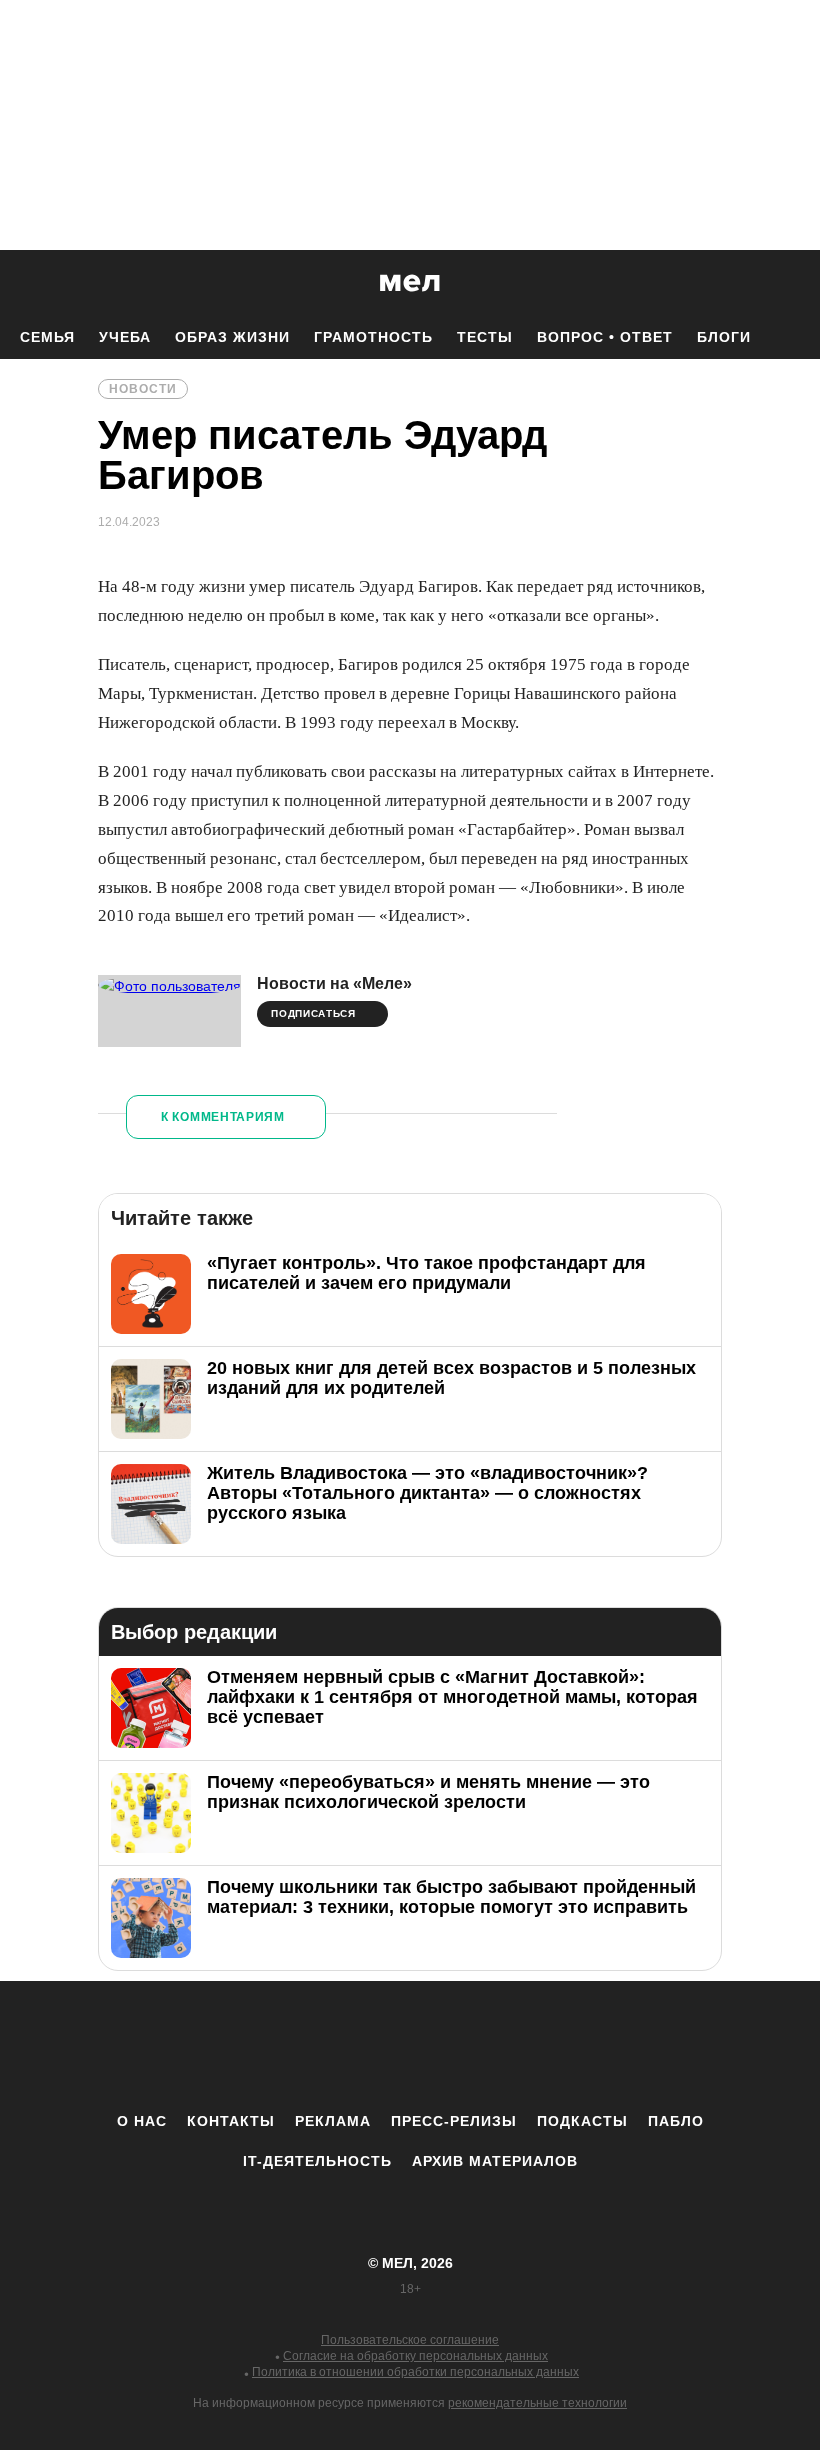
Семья (47, 337)
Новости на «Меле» (334, 983)
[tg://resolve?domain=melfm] (245, 2046)
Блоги (724, 337)
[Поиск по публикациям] (20, 284)
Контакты (231, 2121)
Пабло (676, 2121)
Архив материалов (495, 2161)
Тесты (485, 337)
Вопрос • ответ (605, 337)
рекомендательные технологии (537, 2403)
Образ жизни (232, 337)
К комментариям (223, 1117)
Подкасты (582, 2121)
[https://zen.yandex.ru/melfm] (300, 2046)
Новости (143, 389)
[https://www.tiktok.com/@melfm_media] (410, 2046)
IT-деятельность (317, 2161)
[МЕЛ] (410, 282)
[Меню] (790, 283)
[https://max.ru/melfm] (575, 2046)
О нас (142, 2121)
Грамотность (373, 337)
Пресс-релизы (454, 2121)
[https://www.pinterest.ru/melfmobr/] (465, 2046)
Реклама (333, 2121)
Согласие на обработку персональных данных (415, 2356)
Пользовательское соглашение (410, 2340)
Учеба (125, 337)
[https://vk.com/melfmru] (355, 2046)
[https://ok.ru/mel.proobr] (520, 2046)
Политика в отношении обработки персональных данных (415, 2372)
